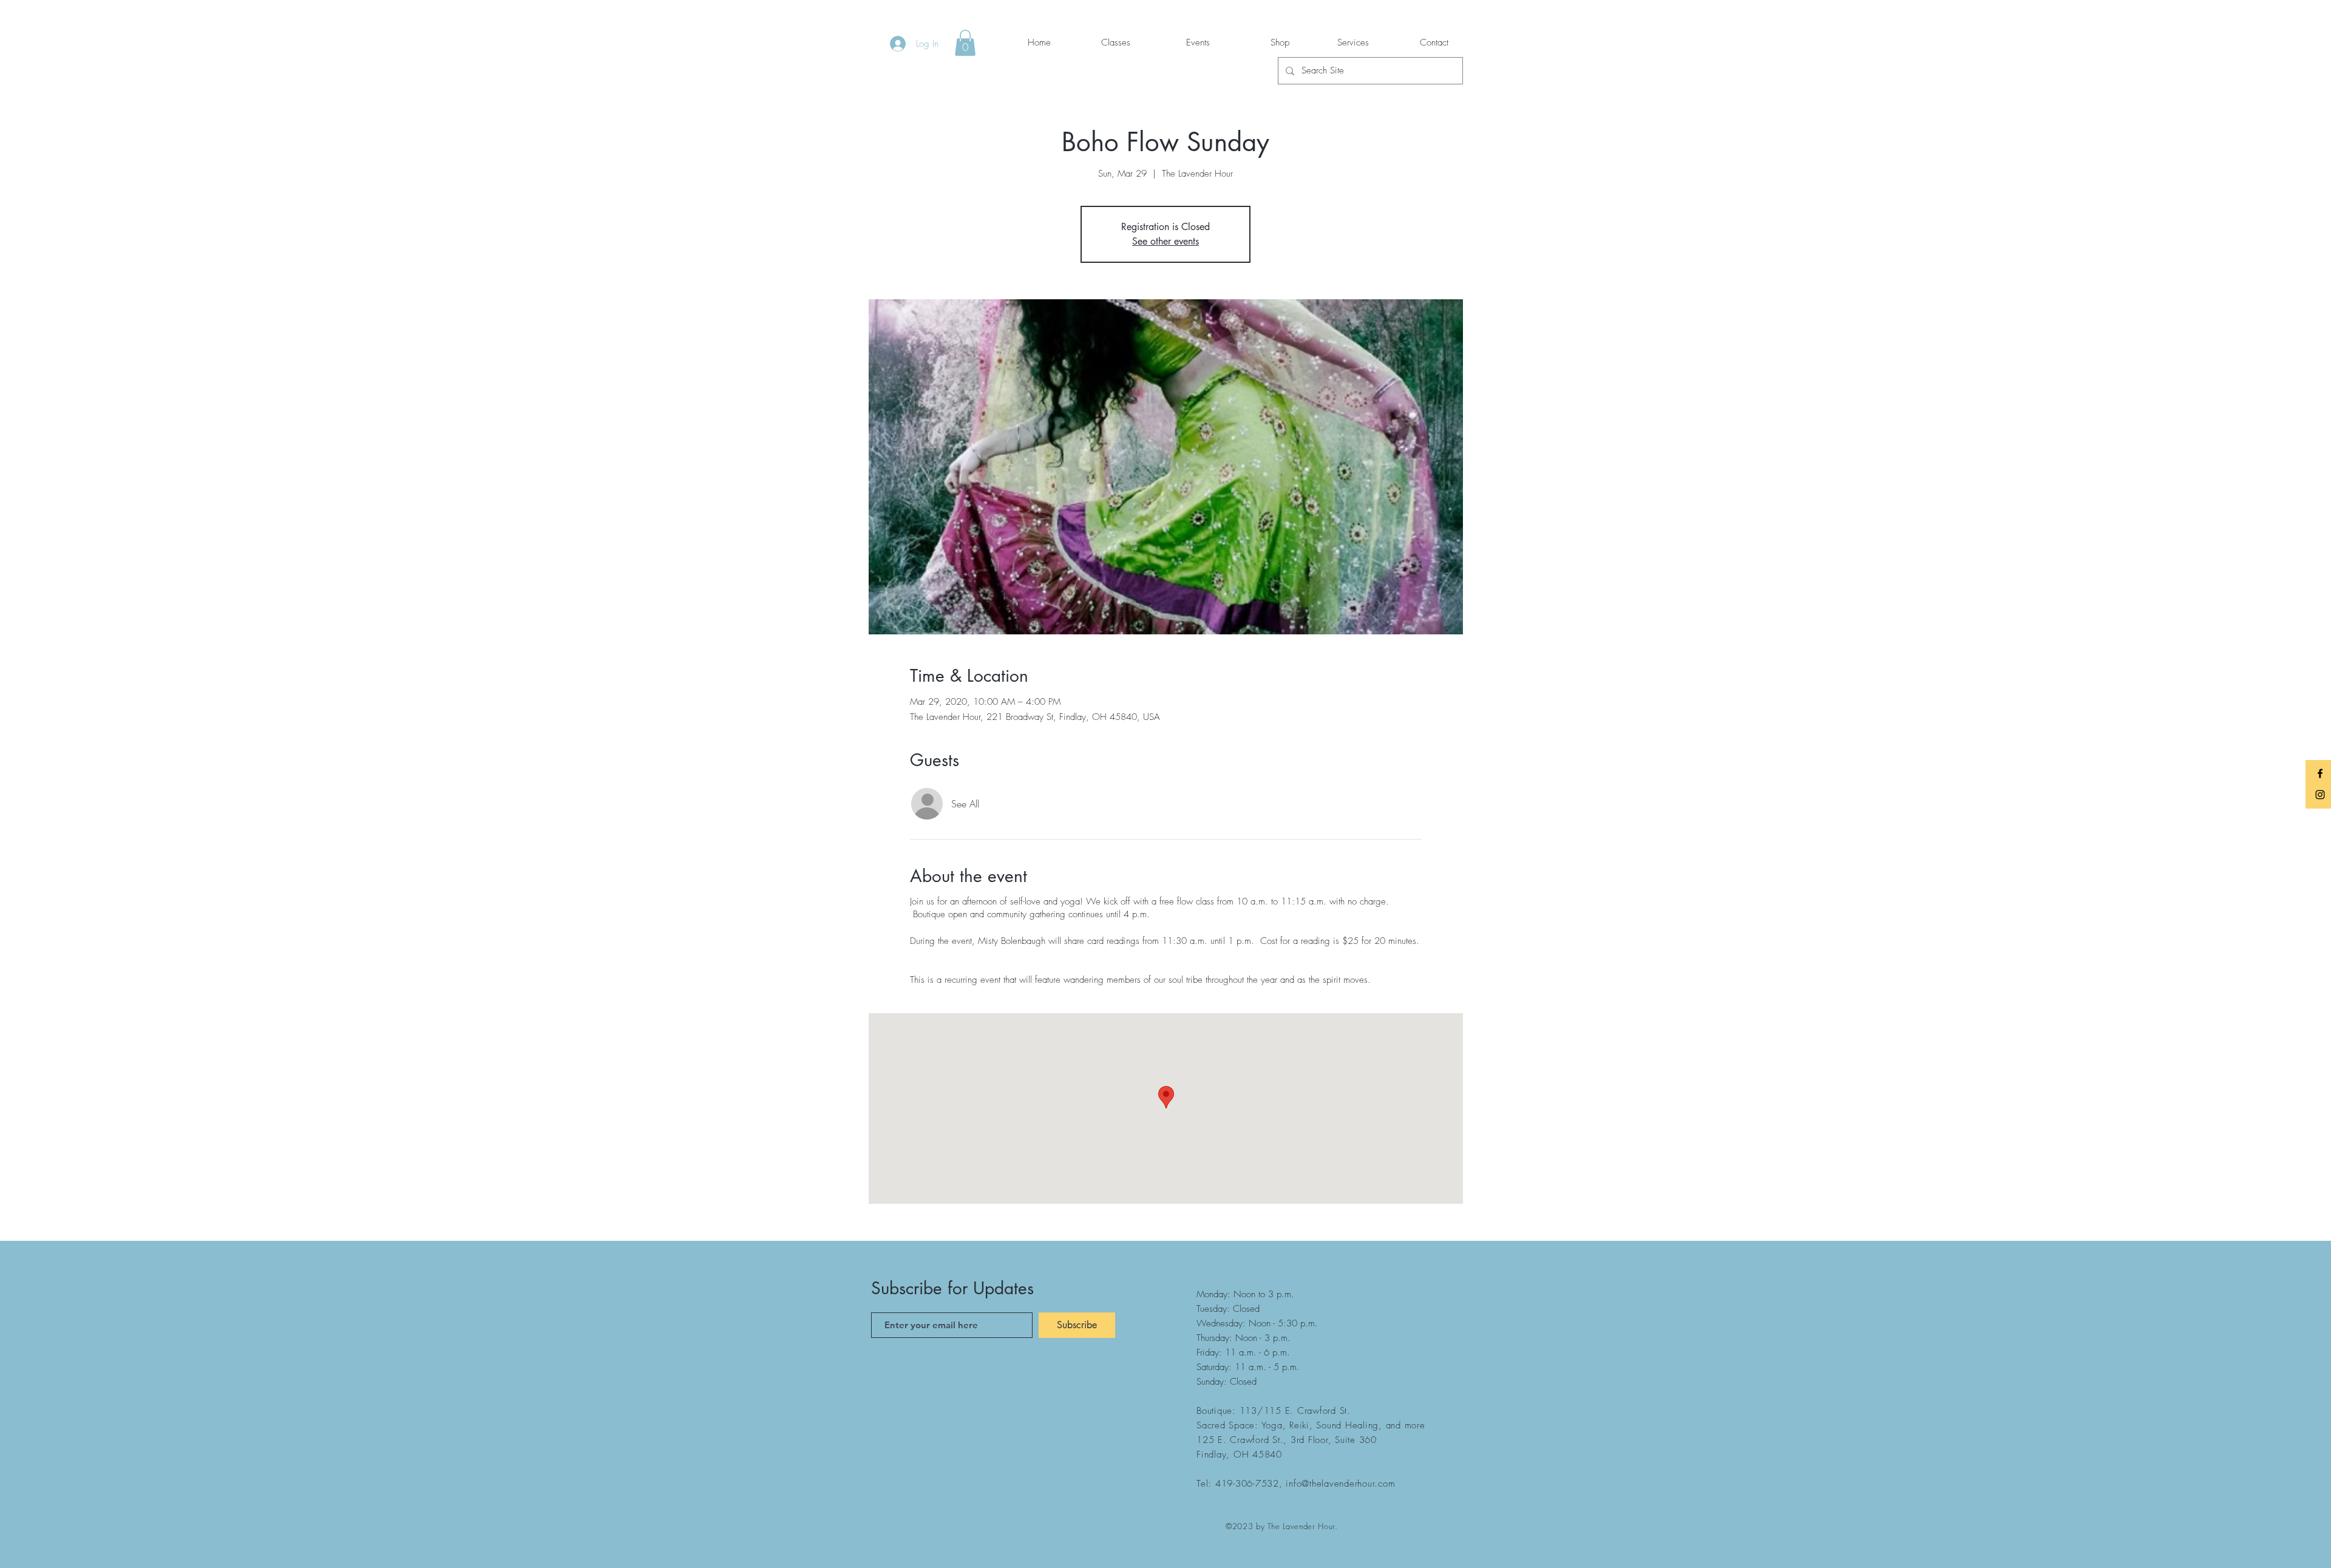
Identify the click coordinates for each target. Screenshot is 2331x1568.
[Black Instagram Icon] (2320, 795)
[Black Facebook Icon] (2320, 773)
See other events (1165, 241)
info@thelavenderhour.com (1340, 1484)
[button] (965, 43)
